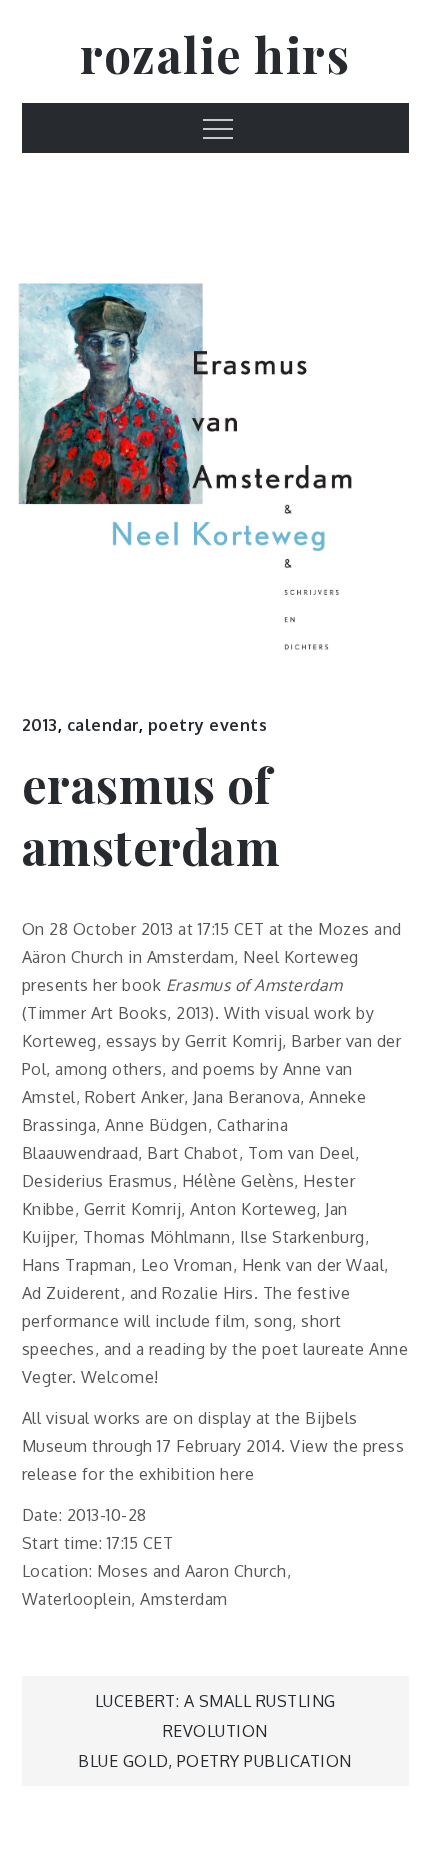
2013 (40, 725)
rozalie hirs (215, 54)
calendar (103, 725)
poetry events (208, 725)
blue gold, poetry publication (215, 1761)
